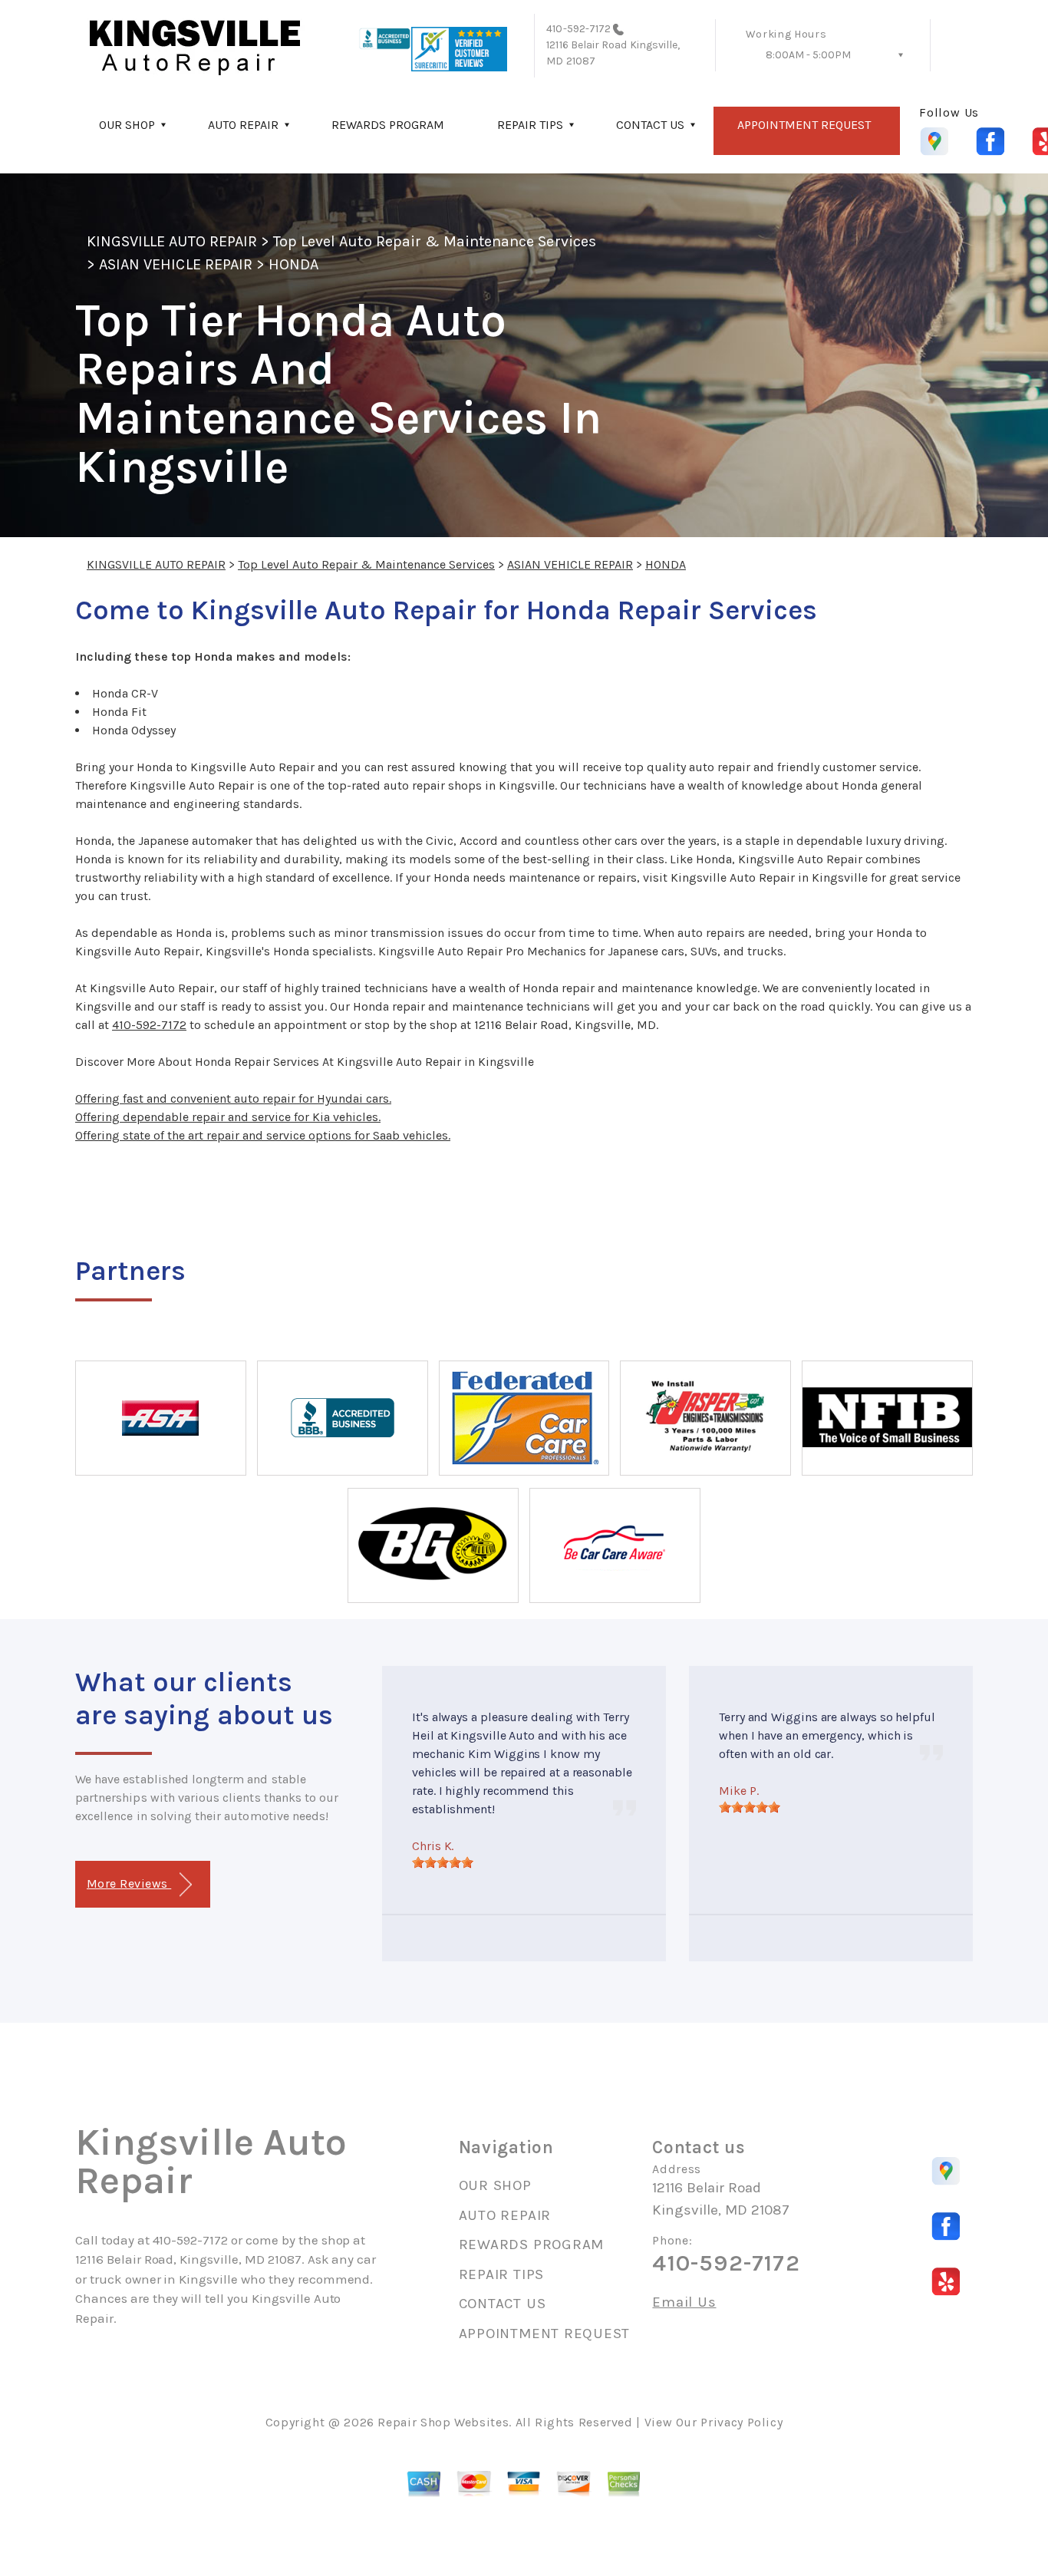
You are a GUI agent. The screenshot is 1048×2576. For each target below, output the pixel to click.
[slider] (443, 1862)
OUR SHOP (127, 125)
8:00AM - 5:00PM (808, 55)
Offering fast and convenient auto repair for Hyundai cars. (233, 1098)
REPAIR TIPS (530, 125)
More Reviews (129, 1883)
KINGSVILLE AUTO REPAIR (172, 241)
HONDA (293, 264)
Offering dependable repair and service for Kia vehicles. (228, 1117)
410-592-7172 (578, 29)
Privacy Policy (742, 2422)
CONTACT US (650, 125)
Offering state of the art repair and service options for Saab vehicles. (263, 1135)
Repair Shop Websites (443, 2422)
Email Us (684, 2302)
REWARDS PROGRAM (388, 125)
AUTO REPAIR (243, 125)
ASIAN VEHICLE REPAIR (176, 264)
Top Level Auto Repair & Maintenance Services (435, 241)
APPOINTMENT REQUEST (804, 125)
